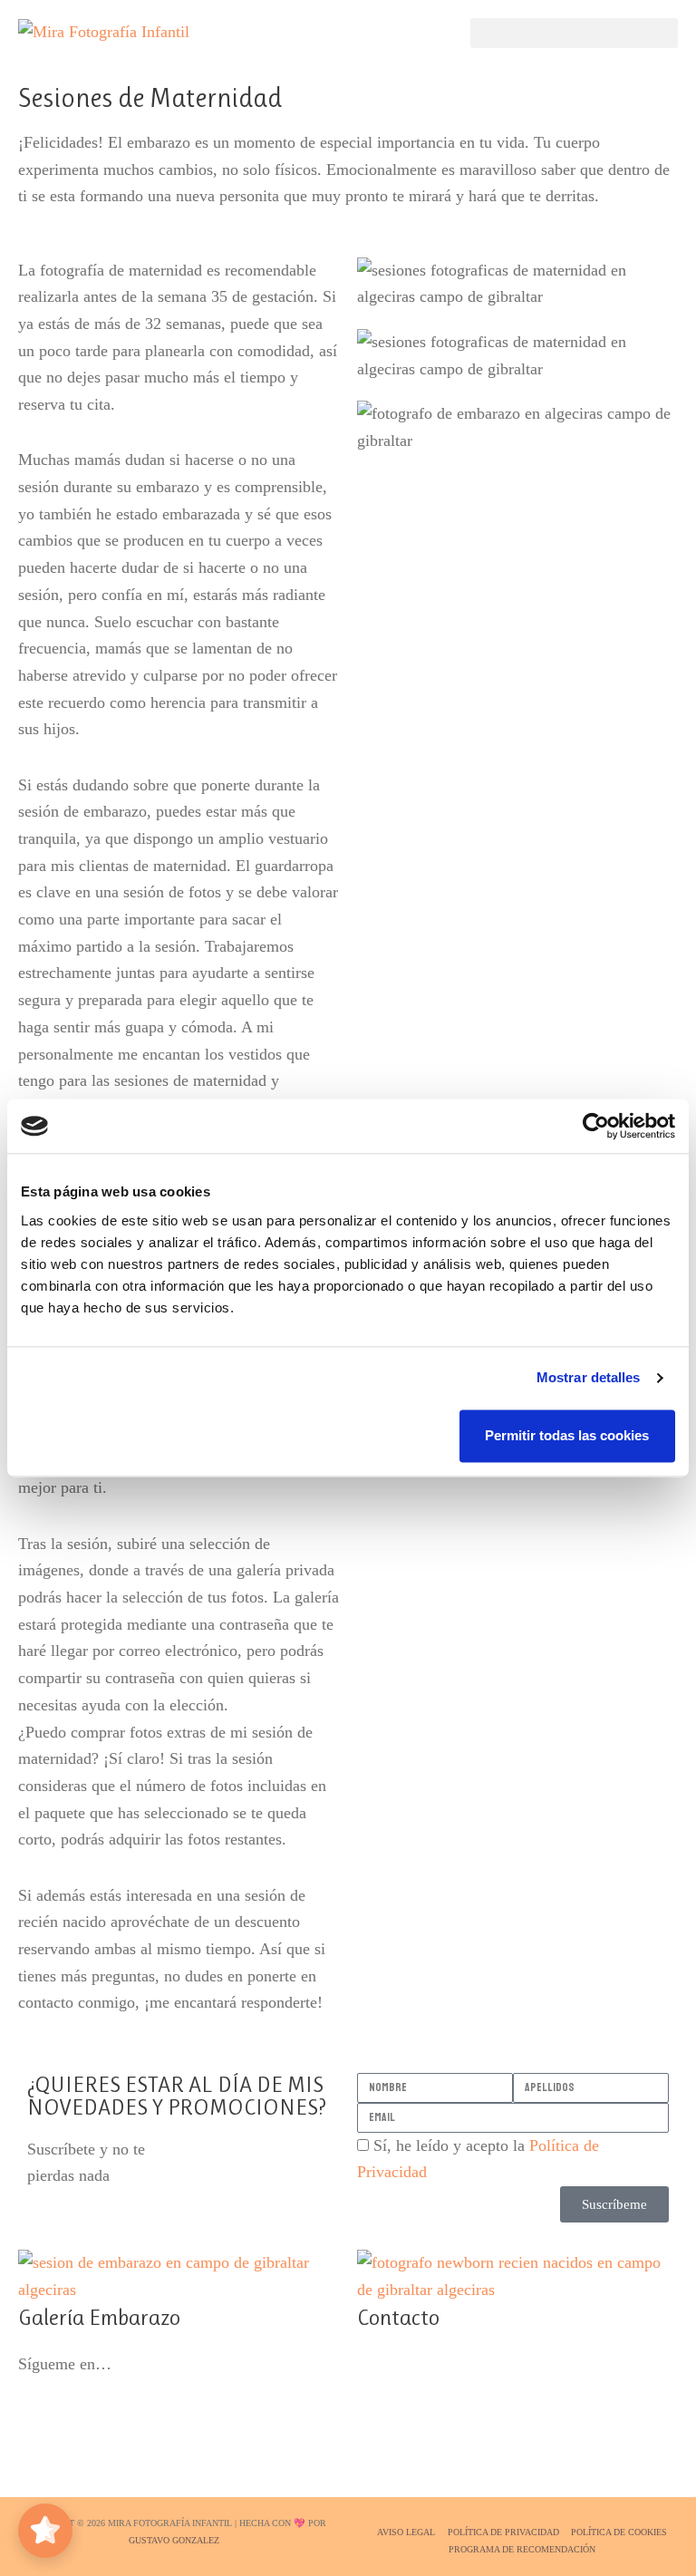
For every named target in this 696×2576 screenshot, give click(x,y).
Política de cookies (619, 2532)
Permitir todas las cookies (567, 1435)
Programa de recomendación (522, 2549)
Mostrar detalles (589, 1377)
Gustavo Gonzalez (174, 2540)
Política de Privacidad (503, 2532)
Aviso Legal (406, 2532)
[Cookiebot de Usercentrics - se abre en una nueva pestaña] (596, 1126)
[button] (574, 33)
